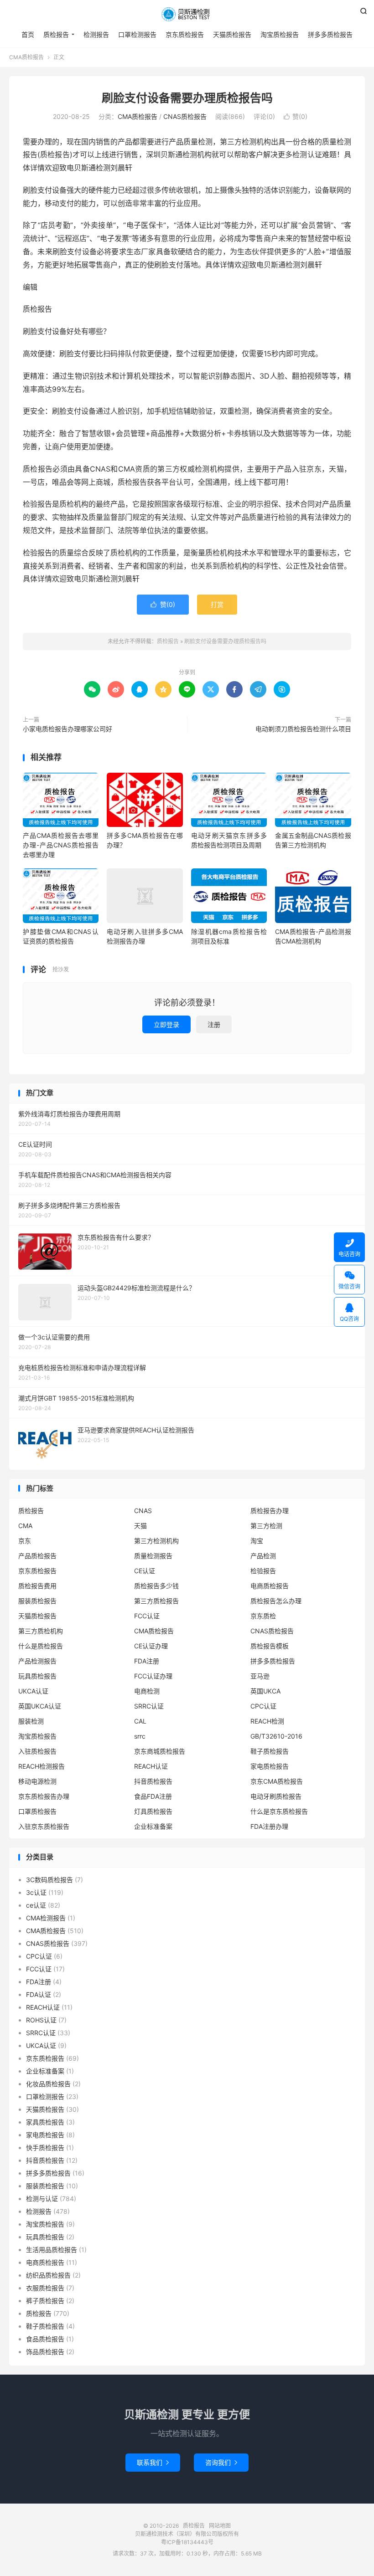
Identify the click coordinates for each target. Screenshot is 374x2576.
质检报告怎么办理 (276, 1601)
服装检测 (31, 1721)
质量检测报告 (153, 1556)
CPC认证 (263, 1706)
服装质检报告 (37, 1601)
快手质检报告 (45, 2148)
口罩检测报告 (137, 34)
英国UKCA (265, 1691)
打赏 (217, 604)
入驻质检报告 (37, 1751)
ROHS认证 (41, 2020)
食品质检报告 (45, 2339)
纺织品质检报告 (48, 2275)
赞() (296, 116)
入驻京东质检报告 (44, 1826)
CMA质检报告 (26, 57)
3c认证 (36, 1892)
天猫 (140, 1526)
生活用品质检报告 (52, 2250)
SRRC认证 (149, 1706)
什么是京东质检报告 (279, 1811)
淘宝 (257, 1541)
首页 (28, 34)
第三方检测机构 (156, 1541)
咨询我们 (221, 2462)
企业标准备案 (153, 1826)
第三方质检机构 (41, 1631)
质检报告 (187, 14)
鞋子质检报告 (270, 1751)
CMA (25, 1526)
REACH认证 (151, 1766)
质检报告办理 (270, 1511)
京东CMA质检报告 (277, 1781)
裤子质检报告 (45, 2301)
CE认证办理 (151, 1646)
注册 (214, 1024)
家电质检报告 (270, 1766)
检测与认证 (42, 2199)
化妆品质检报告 (48, 2084)
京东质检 (263, 1616)
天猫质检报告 (232, 34)
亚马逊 (260, 1676)
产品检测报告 (37, 1661)
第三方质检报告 (156, 1601)
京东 (25, 1541)
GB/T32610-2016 (276, 1736)
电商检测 (147, 1691)
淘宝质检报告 (280, 34)
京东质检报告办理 (44, 1796)
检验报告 (263, 1571)
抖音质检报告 (153, 1781)
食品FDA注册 (153, 1796)
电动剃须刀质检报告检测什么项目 (303, 729)
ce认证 (36, 1905)
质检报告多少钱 (156, 1586)
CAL (140, 1721)
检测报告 (96, 34)
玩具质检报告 (37, 1676)
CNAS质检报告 (185, 116)
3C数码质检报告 (49, 1880)
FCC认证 (147, 1616)
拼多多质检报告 (330, 34)
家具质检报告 (45, 2122)
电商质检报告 (270, 1586)
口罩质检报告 (37, 1811)
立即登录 (166, 1024)
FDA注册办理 (269, 1826)
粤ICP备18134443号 (187, 2542)
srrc (140, 1736)
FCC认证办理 (153, 1676)
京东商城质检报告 (160, 1751)
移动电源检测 (37, 1781)
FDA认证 (39, 1994)
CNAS (143, 1511)
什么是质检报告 (41, 1646)
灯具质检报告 (153, 1811)
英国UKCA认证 (40, 1706)
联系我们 (153, 2462)
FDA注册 (147, 1661)
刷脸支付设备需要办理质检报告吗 (187, 98)
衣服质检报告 (45, 2288)
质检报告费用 (37, 1586)
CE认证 (145, 1571)
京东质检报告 (185, 34)
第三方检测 (266, 1526)
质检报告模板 (270, 1646)
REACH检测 (267, 1721)
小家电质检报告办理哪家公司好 (68, 729)
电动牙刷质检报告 (276, 1796)
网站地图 (220, 2526)
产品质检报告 (37, 1556)
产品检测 (263, 1556)
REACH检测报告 (42, 1766)
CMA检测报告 (46, 1918)
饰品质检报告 (45, 2352)
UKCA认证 (33, 1691)
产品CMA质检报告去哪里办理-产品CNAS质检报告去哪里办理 (61, 845)
